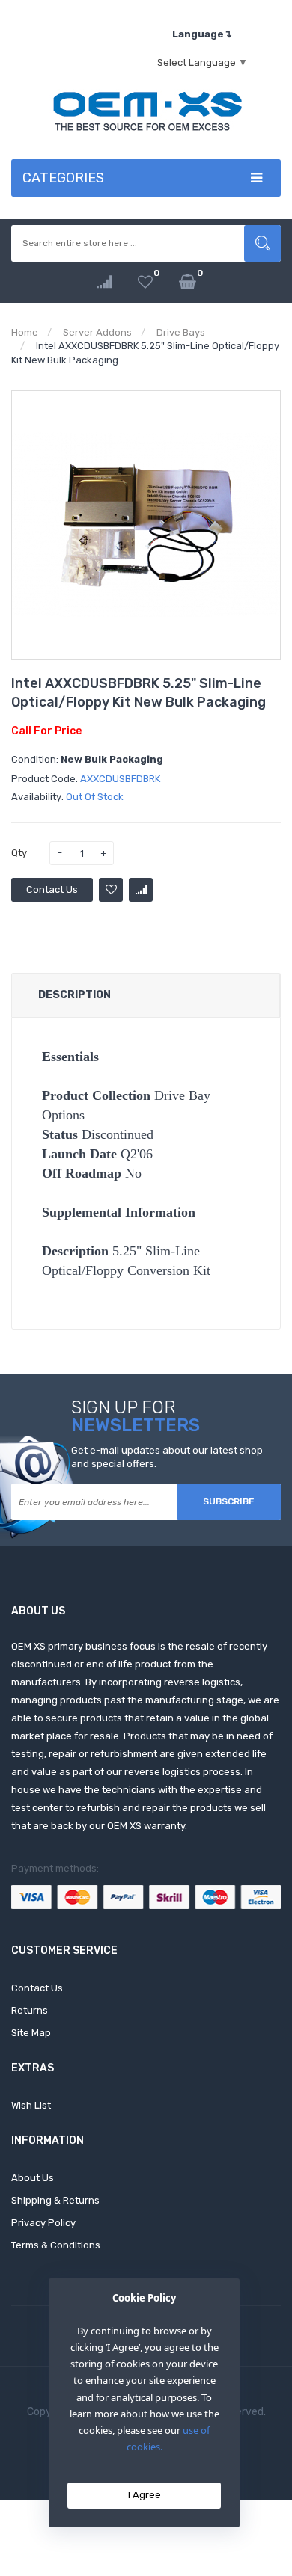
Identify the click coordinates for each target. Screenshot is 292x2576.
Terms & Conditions (56, 2245)
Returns (30, 2010)
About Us (33, 2178)
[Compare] (104, 282)
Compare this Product (141, 890)
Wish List (31, 2105)
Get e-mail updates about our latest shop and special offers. (167, 1457)
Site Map (31, 2033)
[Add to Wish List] (111, 890)
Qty (19, 853)
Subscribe (229, 1501)
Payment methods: (55, 1868)
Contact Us (52, 889)
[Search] (262, 243)
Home (25, 332)
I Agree (145, 2495)
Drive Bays (181, 332)
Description (74, 995)
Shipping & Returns (55, 2200)
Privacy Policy (43, 2223)
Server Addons (97, 332)
